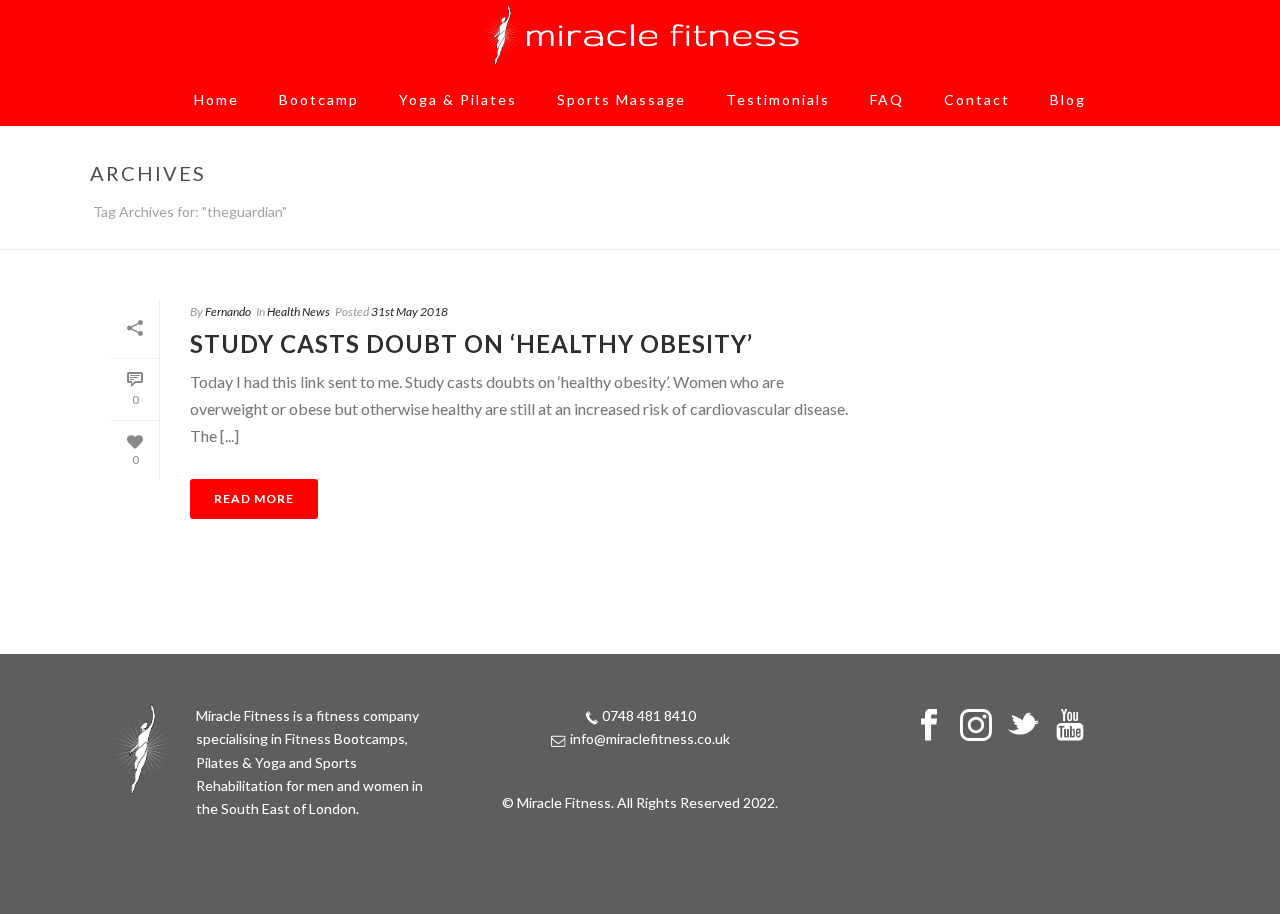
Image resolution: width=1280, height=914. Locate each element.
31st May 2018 (409, 311)
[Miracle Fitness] (640, 35)
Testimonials (778, 99)
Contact (977, 99)
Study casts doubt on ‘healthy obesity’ (471, 343)
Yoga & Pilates (458, 99)
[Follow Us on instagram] (976, 726)
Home (216, 99)
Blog (1068, 99)
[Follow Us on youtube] (1070, 726)
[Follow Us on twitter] (1023, 726)
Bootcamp (319, 99)
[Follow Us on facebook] (929, 726)
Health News (298, 311)
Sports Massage (621, 99)
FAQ (887, 99)
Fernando (228, 311)
